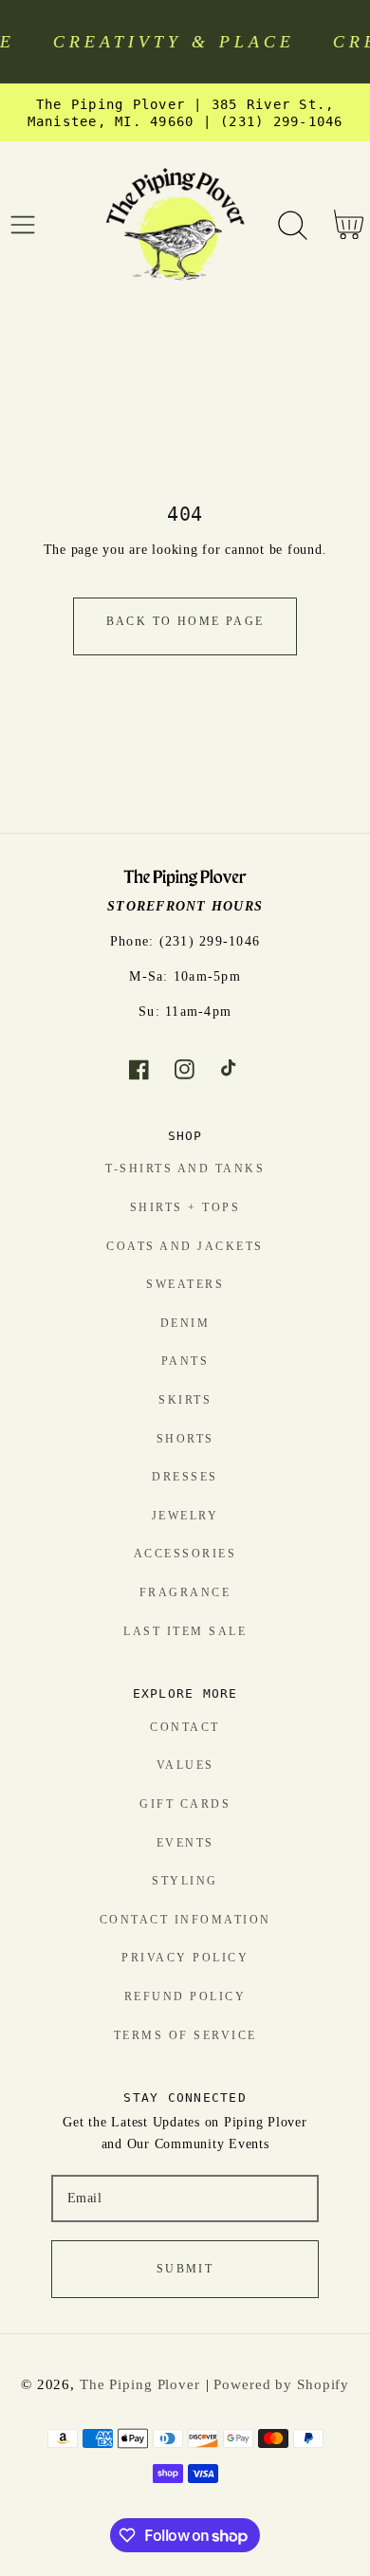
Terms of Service (185, 2035)
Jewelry (185, 1516)
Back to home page (185, 621)
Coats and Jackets (185, 1246)
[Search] (293, 225)
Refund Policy (185, 1996)
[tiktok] (231, 1070)
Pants (185, 1361)
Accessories (185, 1554)
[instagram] (185, 1070)
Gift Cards (185, 1804)
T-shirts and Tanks (185, 1168)
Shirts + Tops (185, 1207)
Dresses (185, 1477)
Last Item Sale (185, 1631)
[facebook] (139, 1070)
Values (185, 1765)
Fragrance (185, 1592)
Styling (185, 1881)
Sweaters (185, 1284)
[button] (23, 225)
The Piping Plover (140, 2384)
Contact (185, 1727)
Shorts (185, 1439)
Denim (185, 1323)
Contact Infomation (185, 1920)
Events (185, 1843)
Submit (185, 2269)
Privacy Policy (185, 1958)
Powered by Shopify (281, 2384)
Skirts (185, 1400)
